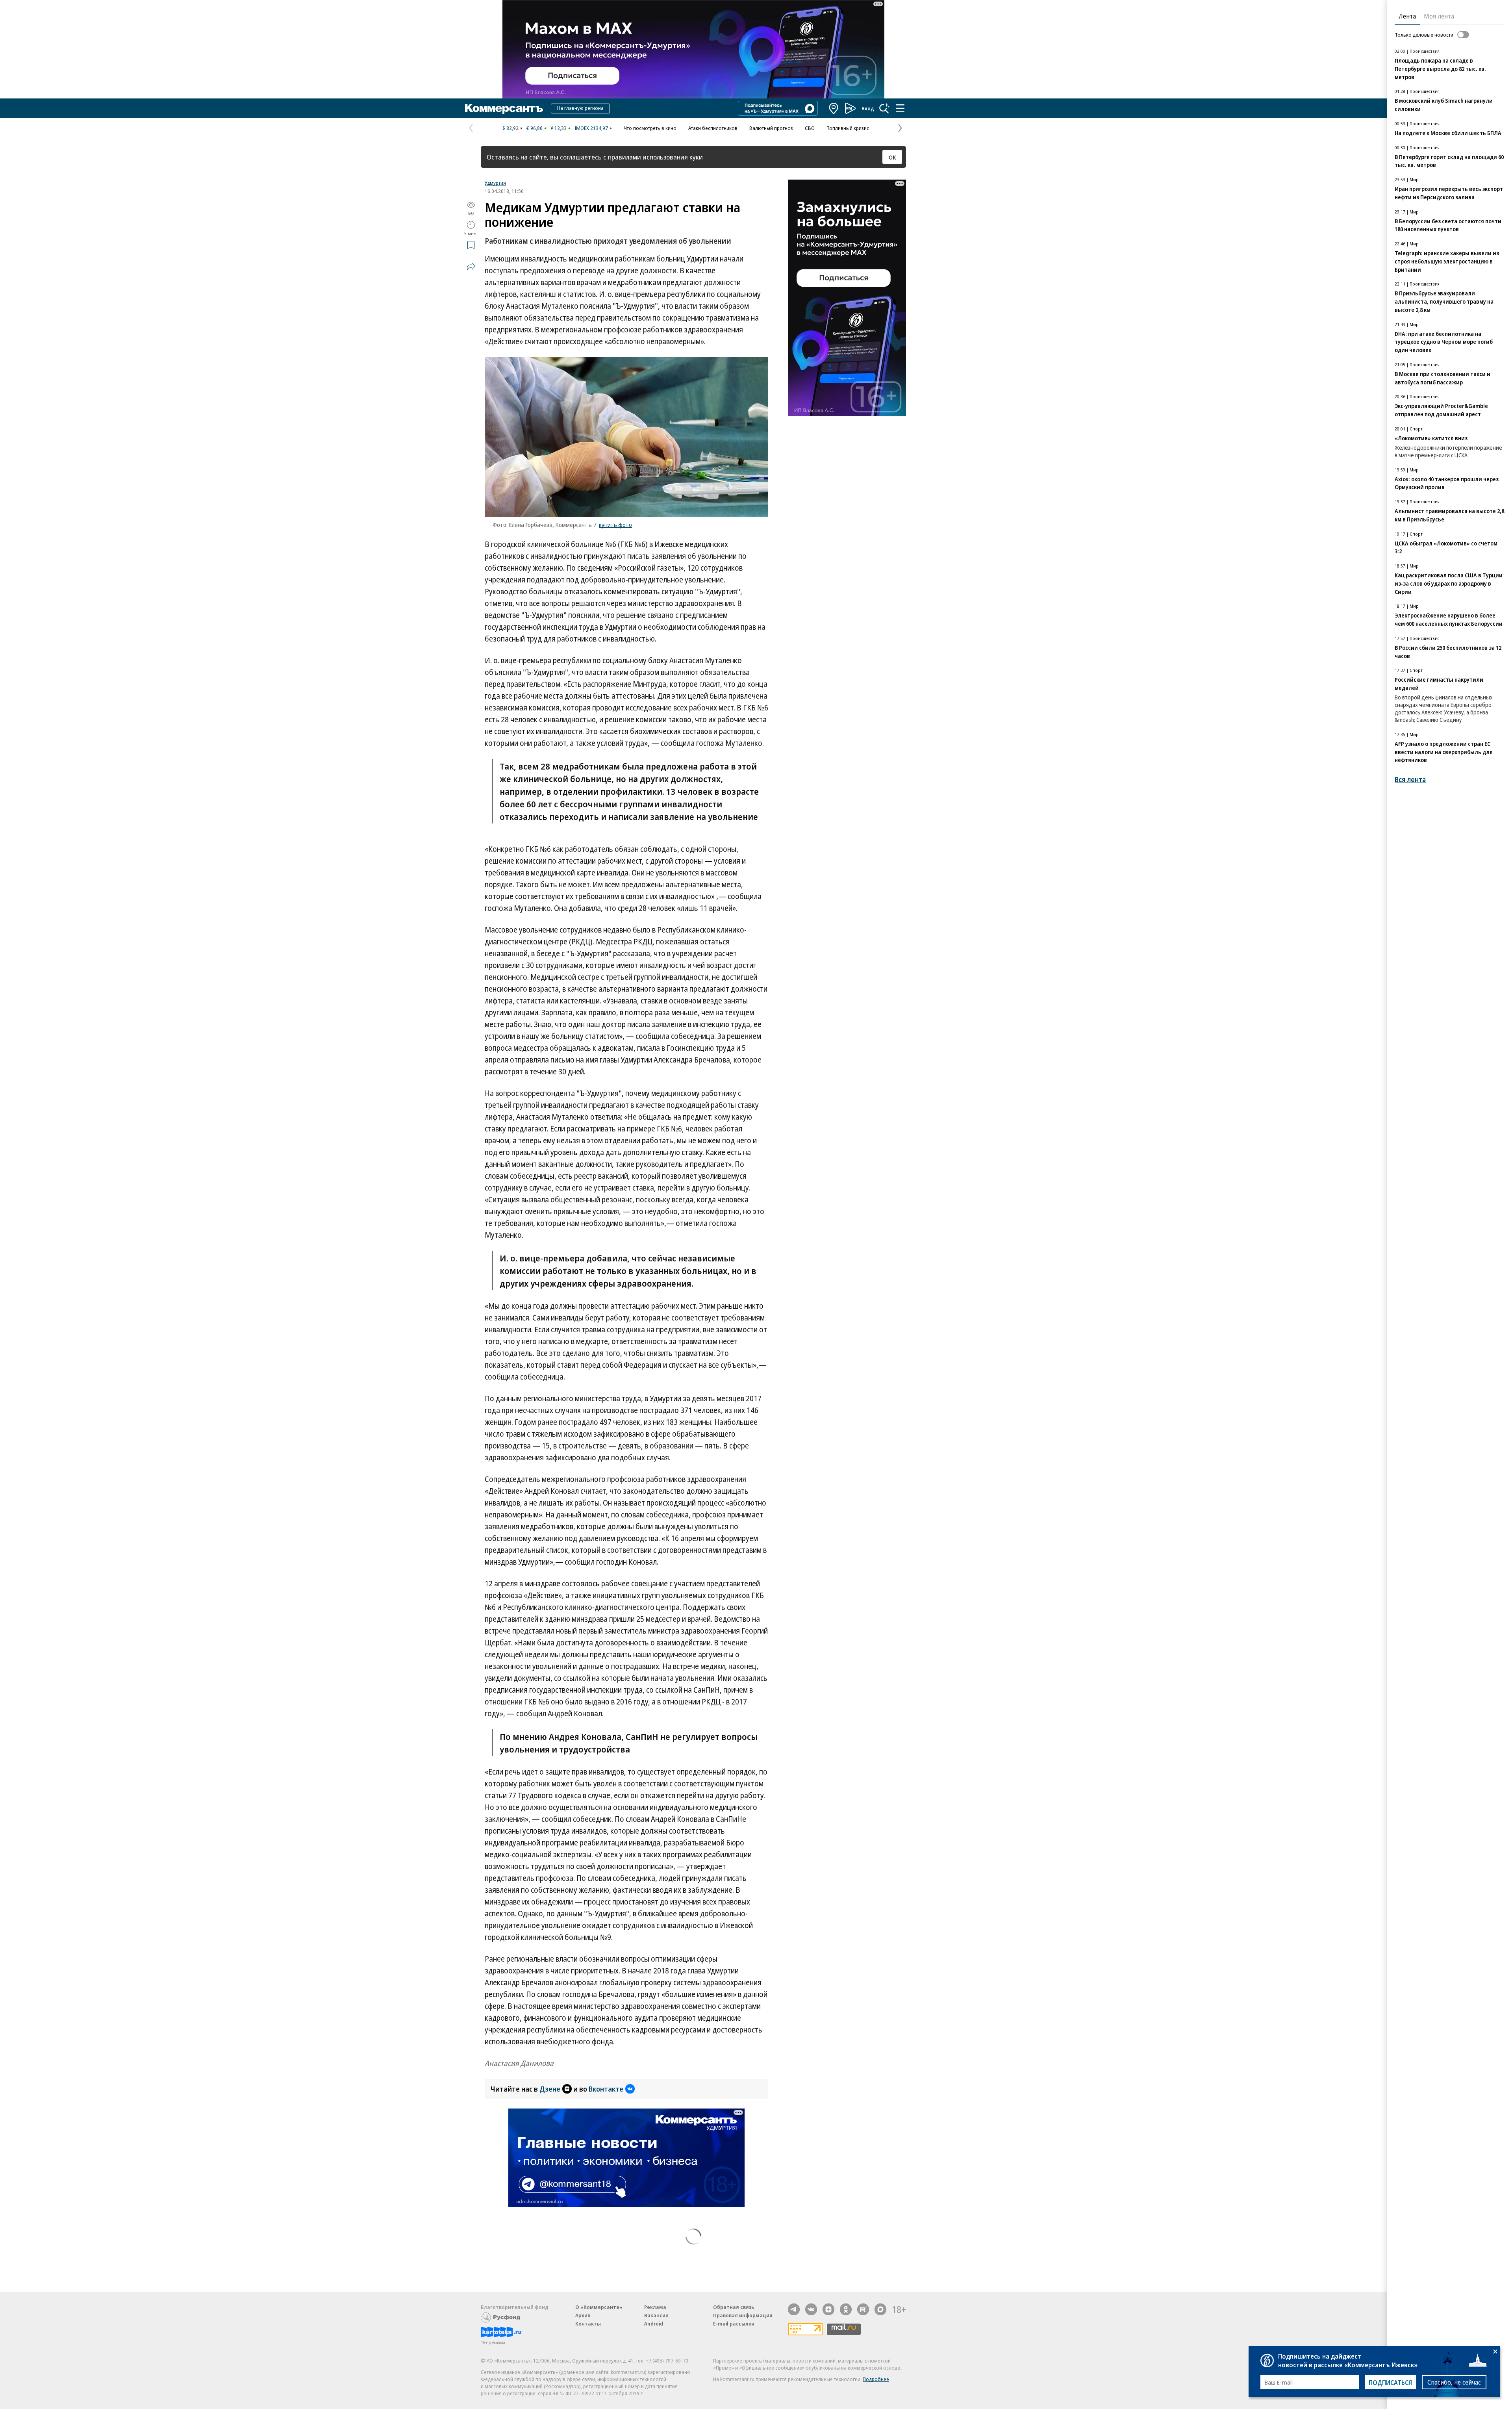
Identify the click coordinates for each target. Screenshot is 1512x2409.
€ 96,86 (535, 128)
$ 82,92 (510, 128)
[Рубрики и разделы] (900, 108)
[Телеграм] (794, 2309)
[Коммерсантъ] (504, 108)
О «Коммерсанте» (599, 2307)
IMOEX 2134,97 (591, 128)
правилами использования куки (655, 157)
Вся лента (1410, 780)
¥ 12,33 (559, 128)
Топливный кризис (848, 128)
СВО (810, 128)
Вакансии (656, 2315)
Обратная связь (734, 2307)
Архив (583, 2315)
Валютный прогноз (771, 128)
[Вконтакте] (811, 2309)
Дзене (550, 2089)
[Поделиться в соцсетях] (471, 266)
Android (654, 2324)
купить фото (615, 525)
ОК (892, 157)
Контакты (588, 2324)
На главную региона (580, 108)
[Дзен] (828, 2309)
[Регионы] (834, 108)
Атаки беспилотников (713, 128)
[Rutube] (863, 2309)
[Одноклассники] (846, 2309)
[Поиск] (884, 108)
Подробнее (876, 2379)
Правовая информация (743, 2315)
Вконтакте (606, 2089)
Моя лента (1439, 16)
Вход (868, 108)
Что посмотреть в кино (650, 128)
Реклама (655, 2307)
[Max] (880, 2309)
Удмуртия (495, 183)
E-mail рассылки (734, 2324)
